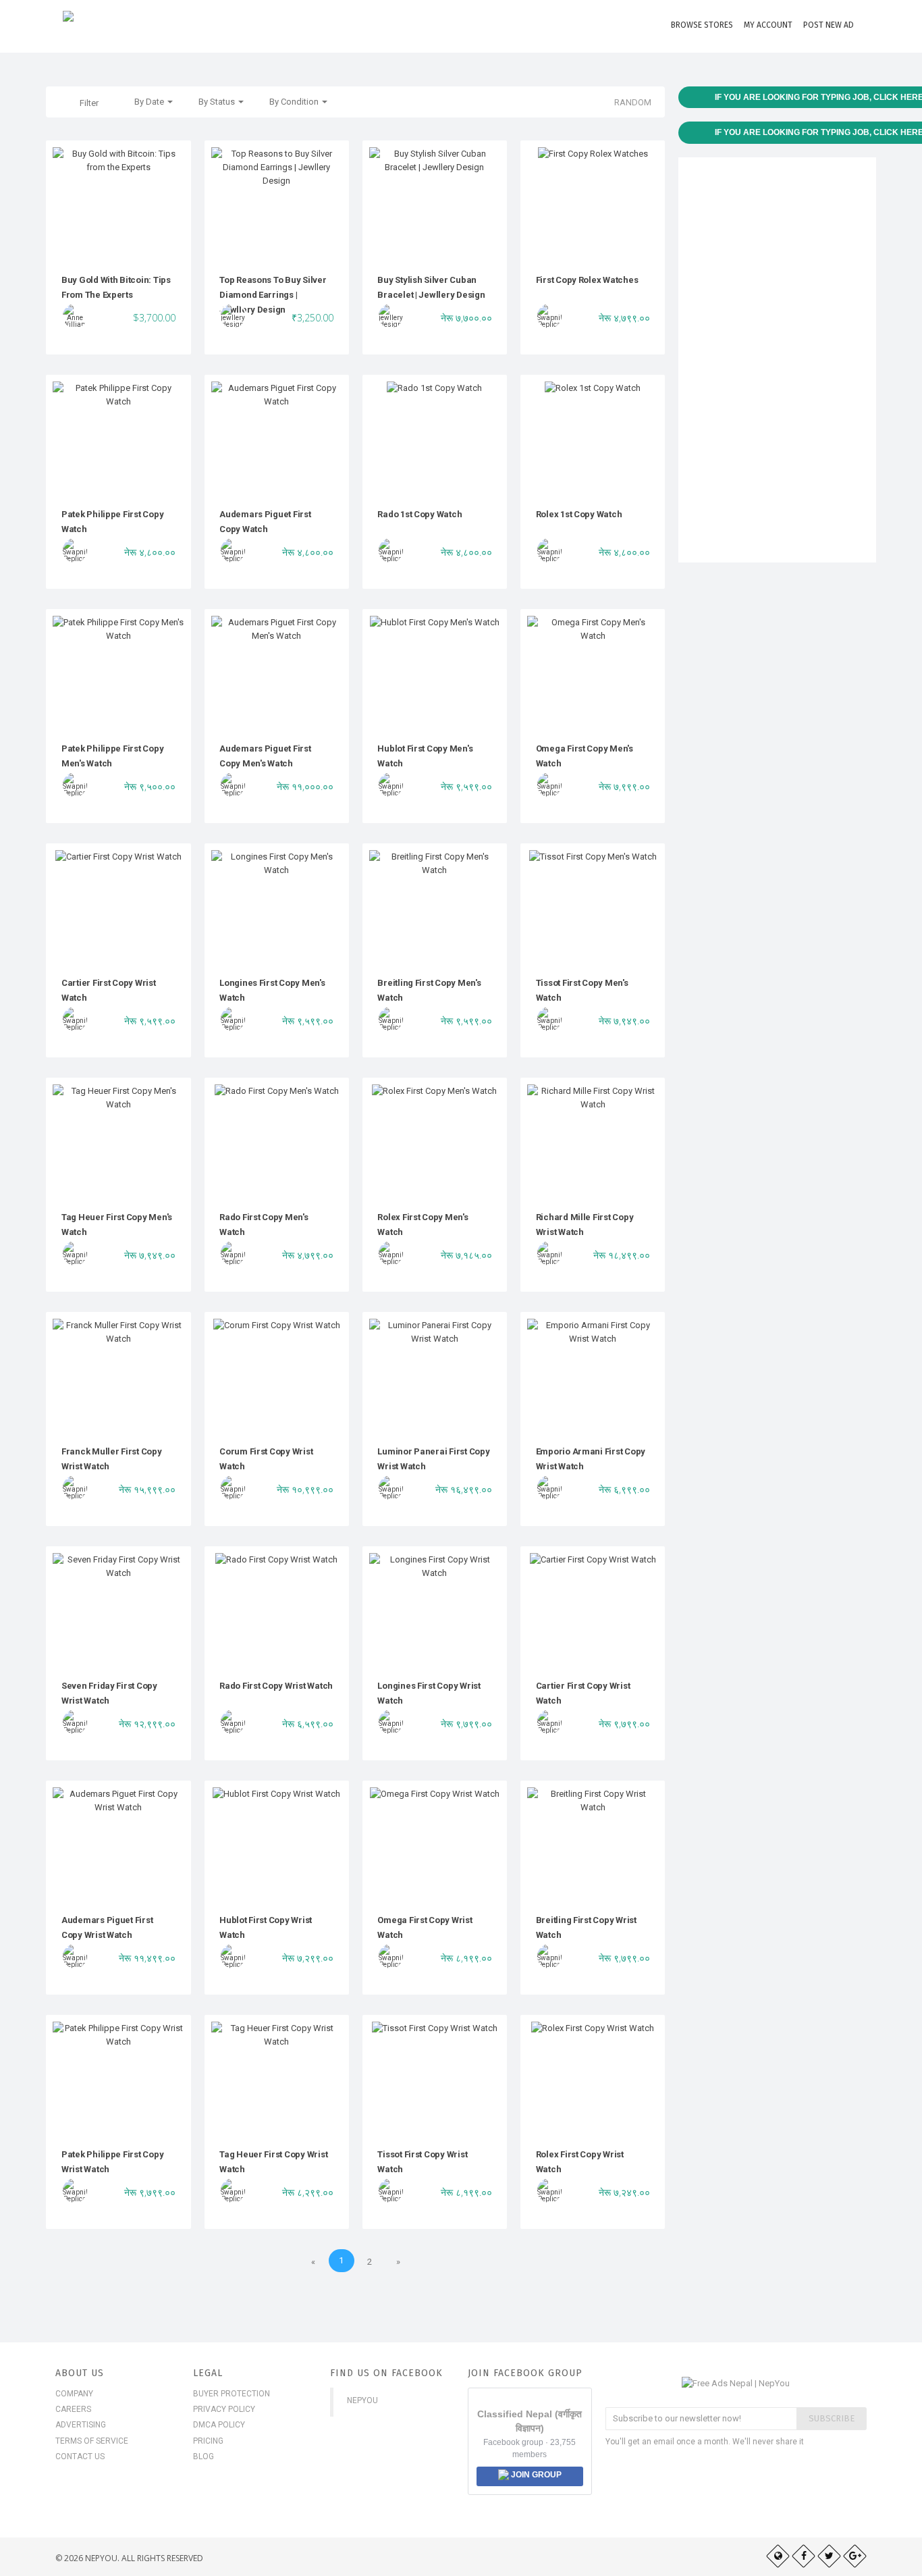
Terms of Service (92, 2441)
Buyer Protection (232, 2394)
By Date (150, 102)
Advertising (81, 2425)
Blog (204, 2456)
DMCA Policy (219, 2425)
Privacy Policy (224, 2409)
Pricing (208, 2441)
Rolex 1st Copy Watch (579, 514)
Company (74, 2394)
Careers (73, 2409)
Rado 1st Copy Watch (419, 514)
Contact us (80, 2456)
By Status (218, 102)
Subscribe (832, 2418)
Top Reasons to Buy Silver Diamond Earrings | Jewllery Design (273, 295)
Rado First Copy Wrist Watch (276, 1686)
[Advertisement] (777, 360)
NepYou (362, 2400)
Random (633, 102)
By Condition (295, 102)
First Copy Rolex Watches (587, 280)
